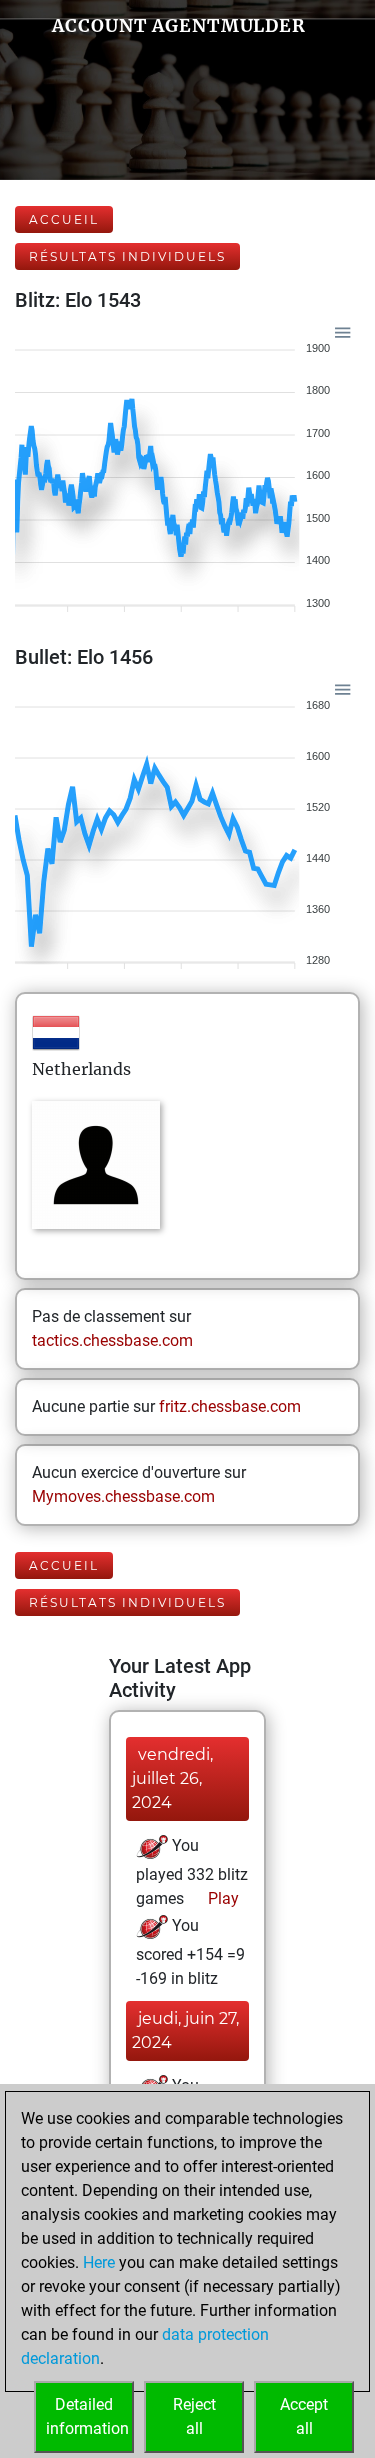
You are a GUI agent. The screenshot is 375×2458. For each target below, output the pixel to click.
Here (99, 2262)
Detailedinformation (87, 2416)
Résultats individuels (127, 256)
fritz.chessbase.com (230, 1406)
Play (221, 1898)
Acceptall (304, 2416)
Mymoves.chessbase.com (123, 1496)
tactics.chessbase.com (112, 1340)
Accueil (64, 219)
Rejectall (194, 2416)
